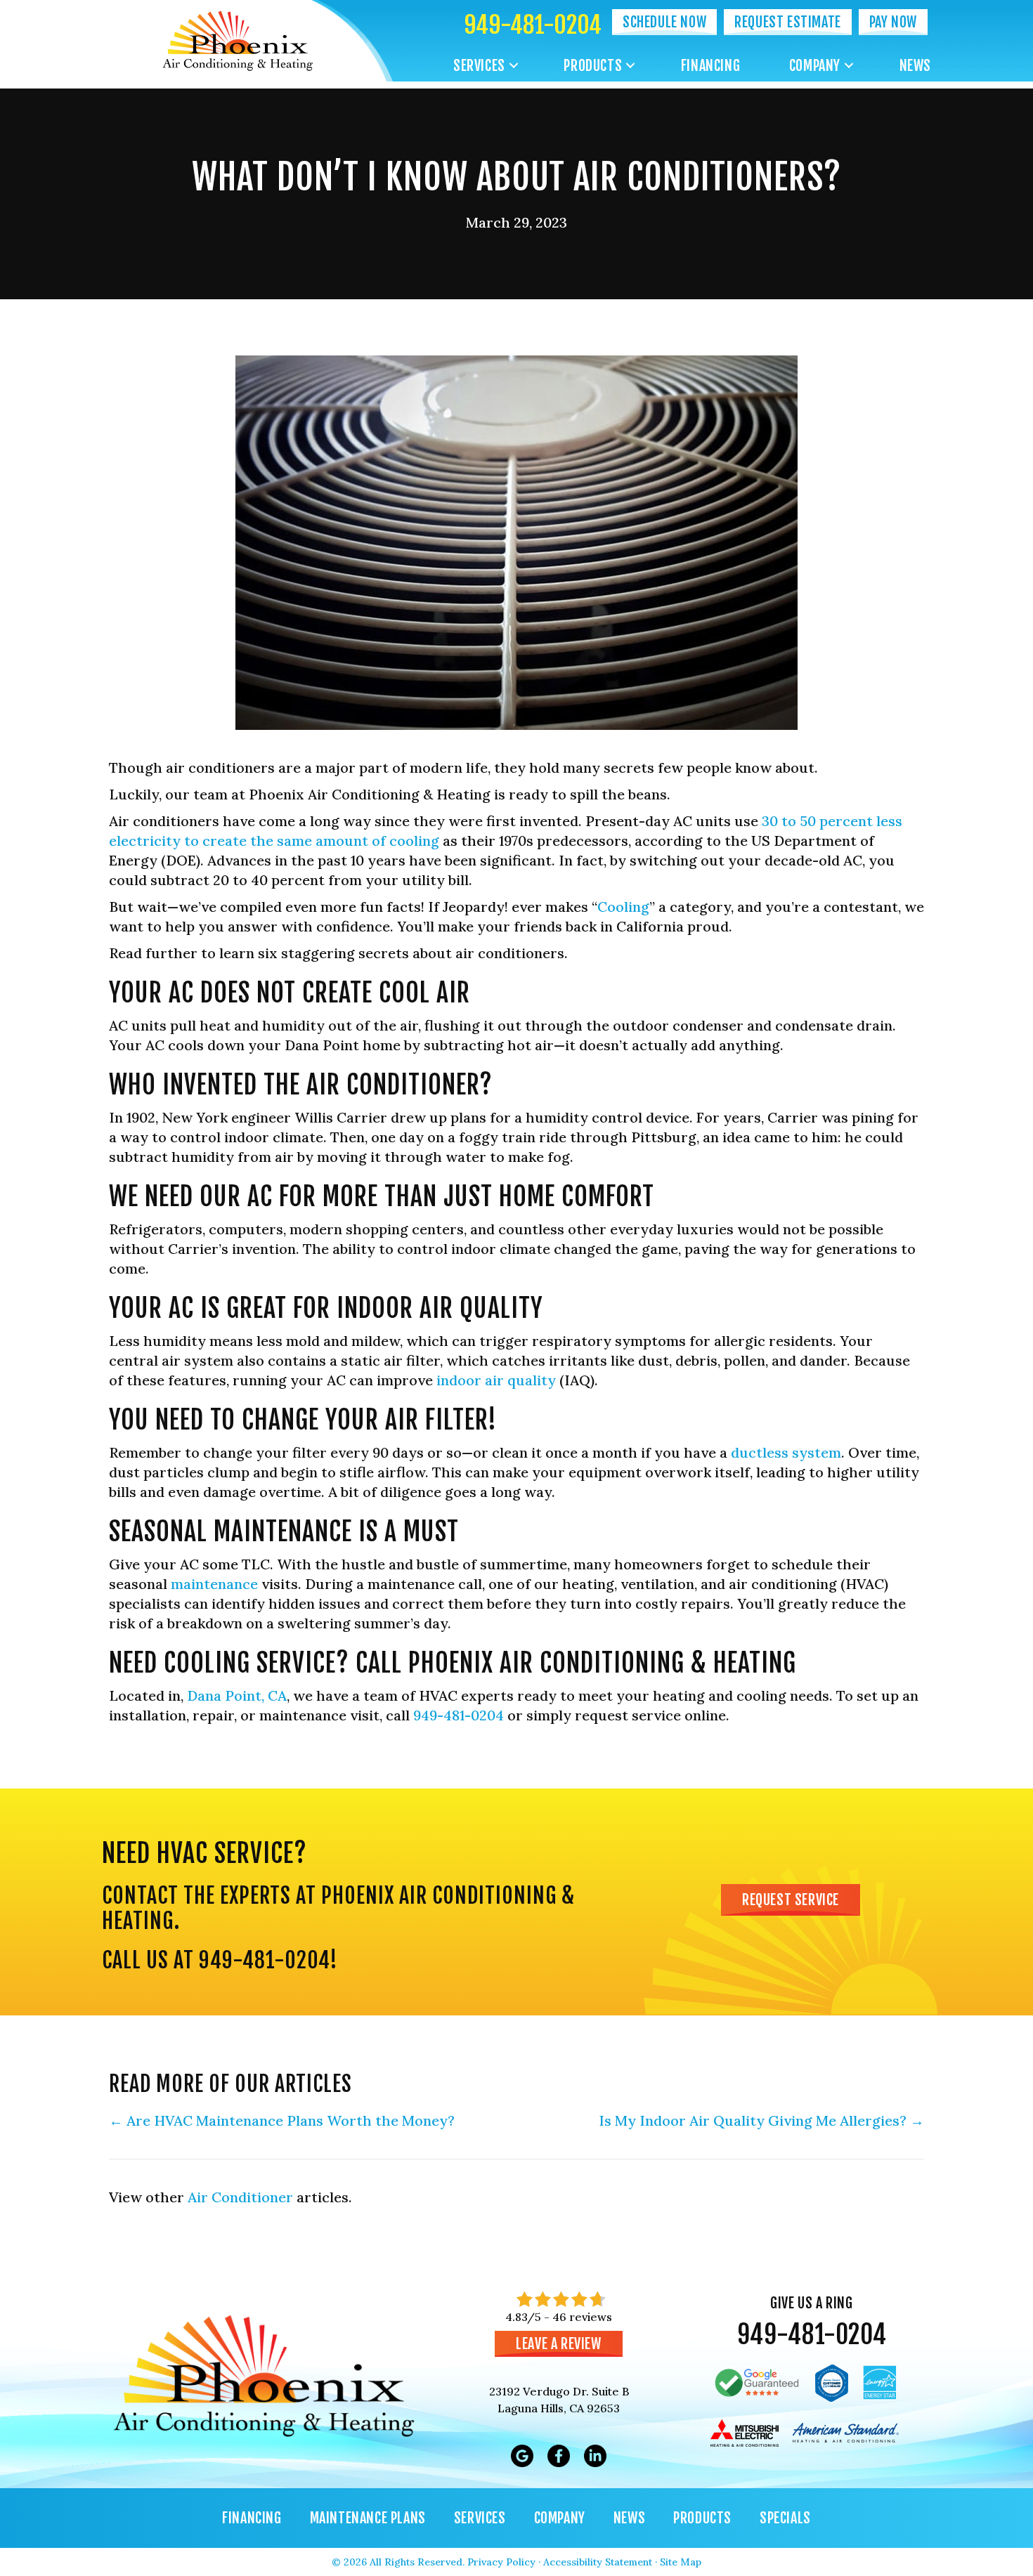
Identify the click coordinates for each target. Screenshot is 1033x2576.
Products (593, 66)
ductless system (786, 1452)
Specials (785, 2518)
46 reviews (582, 2317)
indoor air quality (496, 1380)
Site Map (681, 2562)
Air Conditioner (240, 2197)
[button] (514, 66)
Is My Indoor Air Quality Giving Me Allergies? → (761, 2120)
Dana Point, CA (237, 1695)
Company (815, 66)
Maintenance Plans (368, 2518)
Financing (710, 66)
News (915, 66)
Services (479, 66)
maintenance (214, 1584)
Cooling (623, 907)
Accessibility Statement (598, 2562)
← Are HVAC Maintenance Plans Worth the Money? (282, 2120)
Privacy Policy (501, 2562)
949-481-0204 (533, 25)
